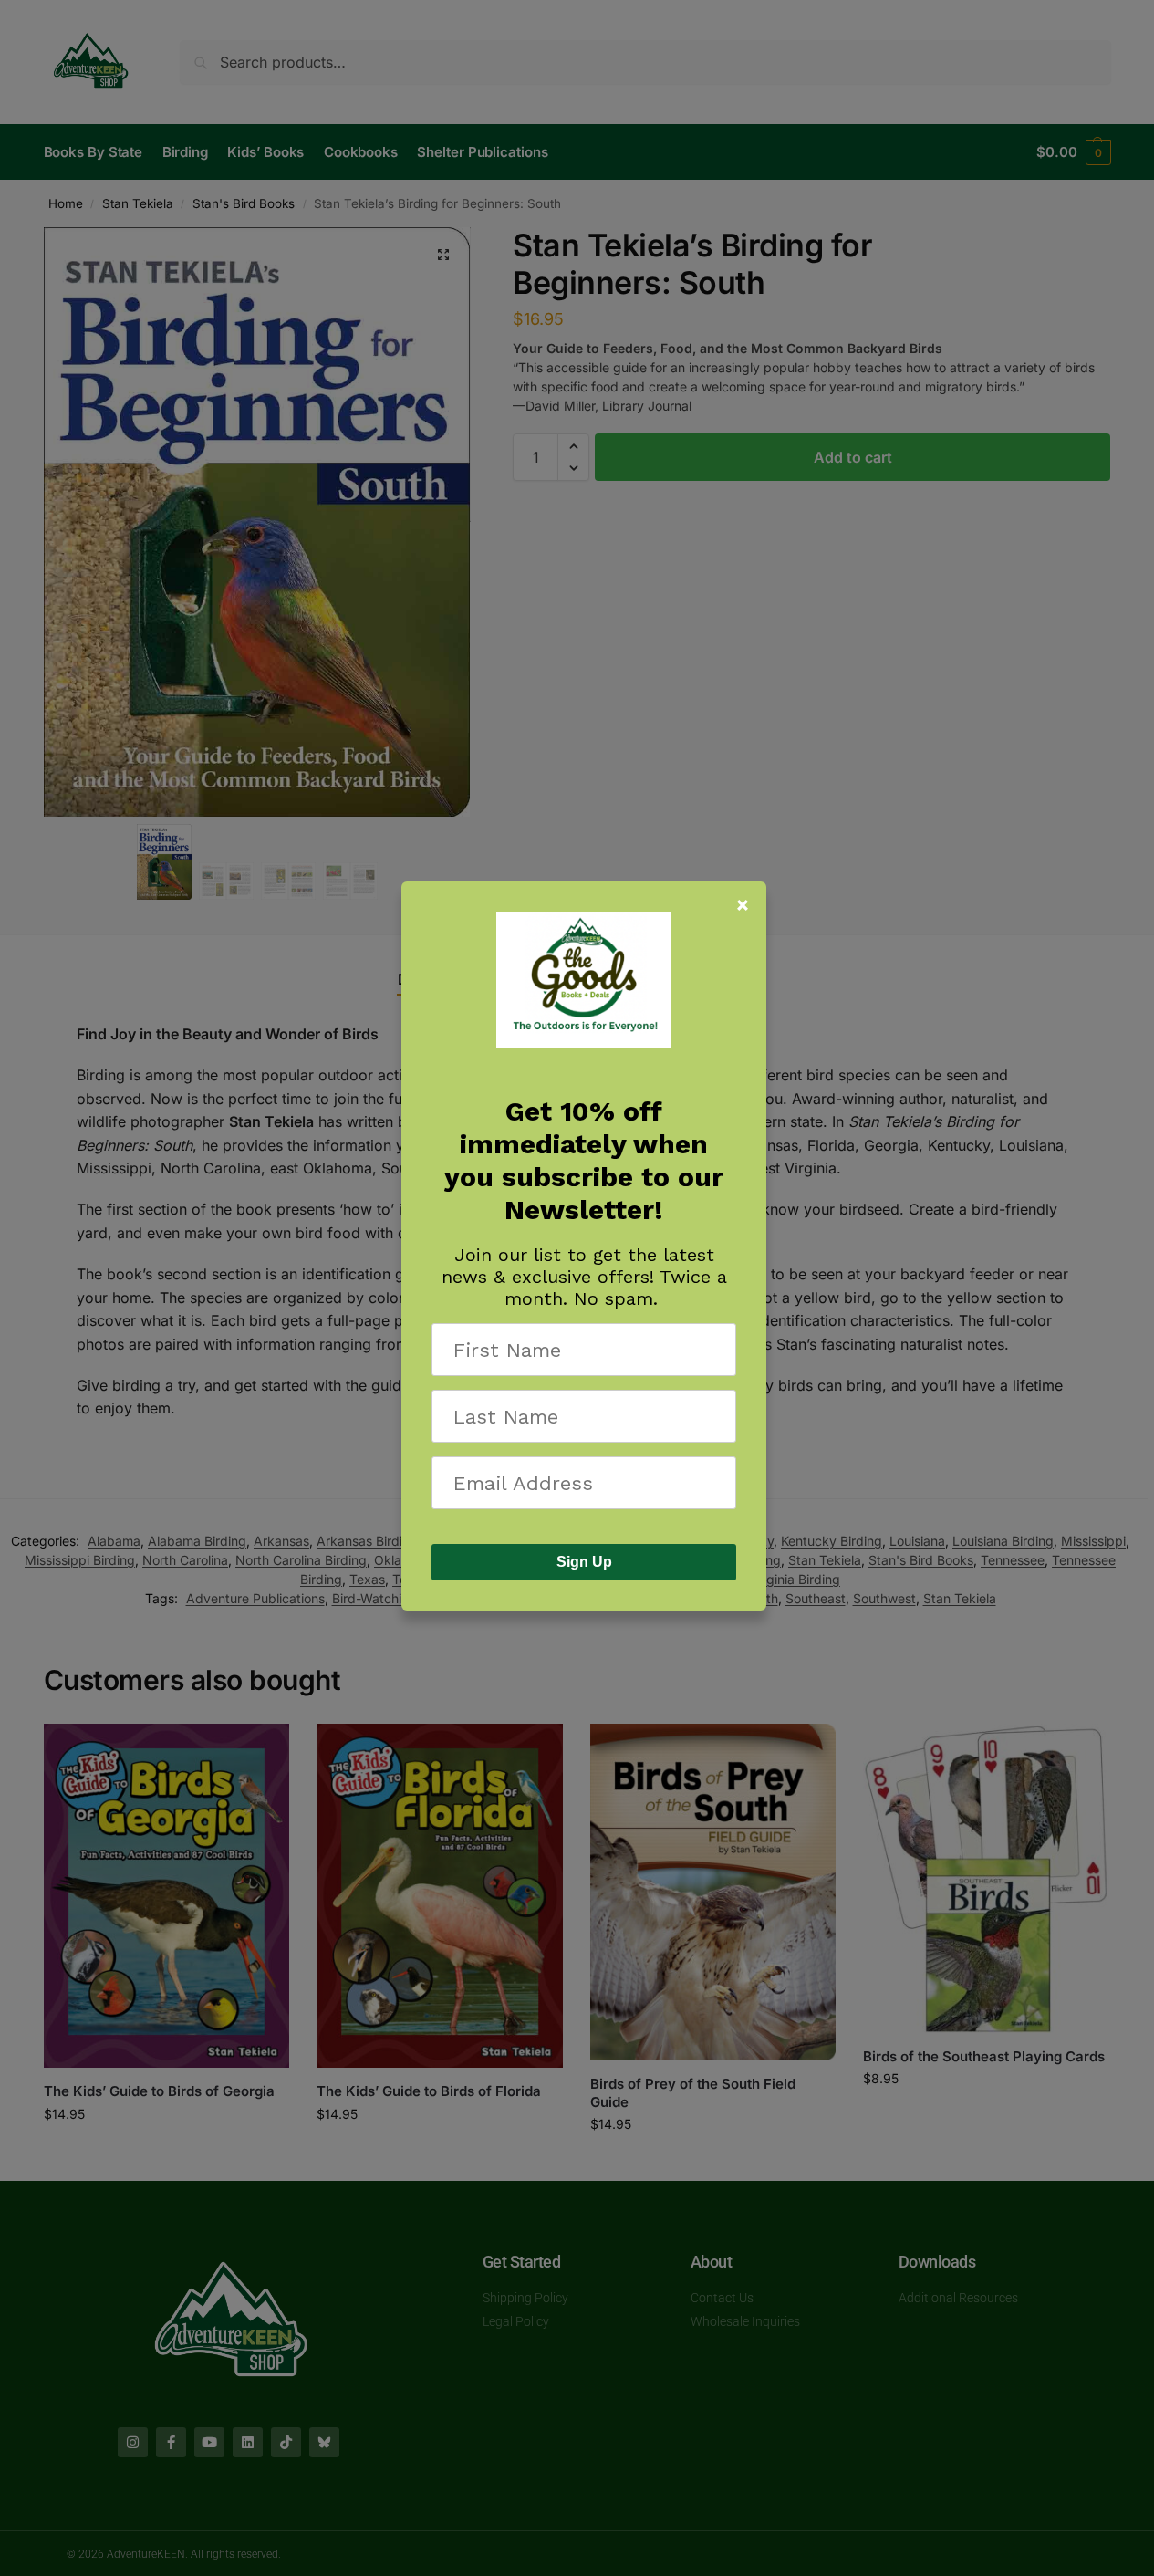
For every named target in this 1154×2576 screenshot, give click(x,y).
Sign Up (584, 1562)
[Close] (743, 905)
